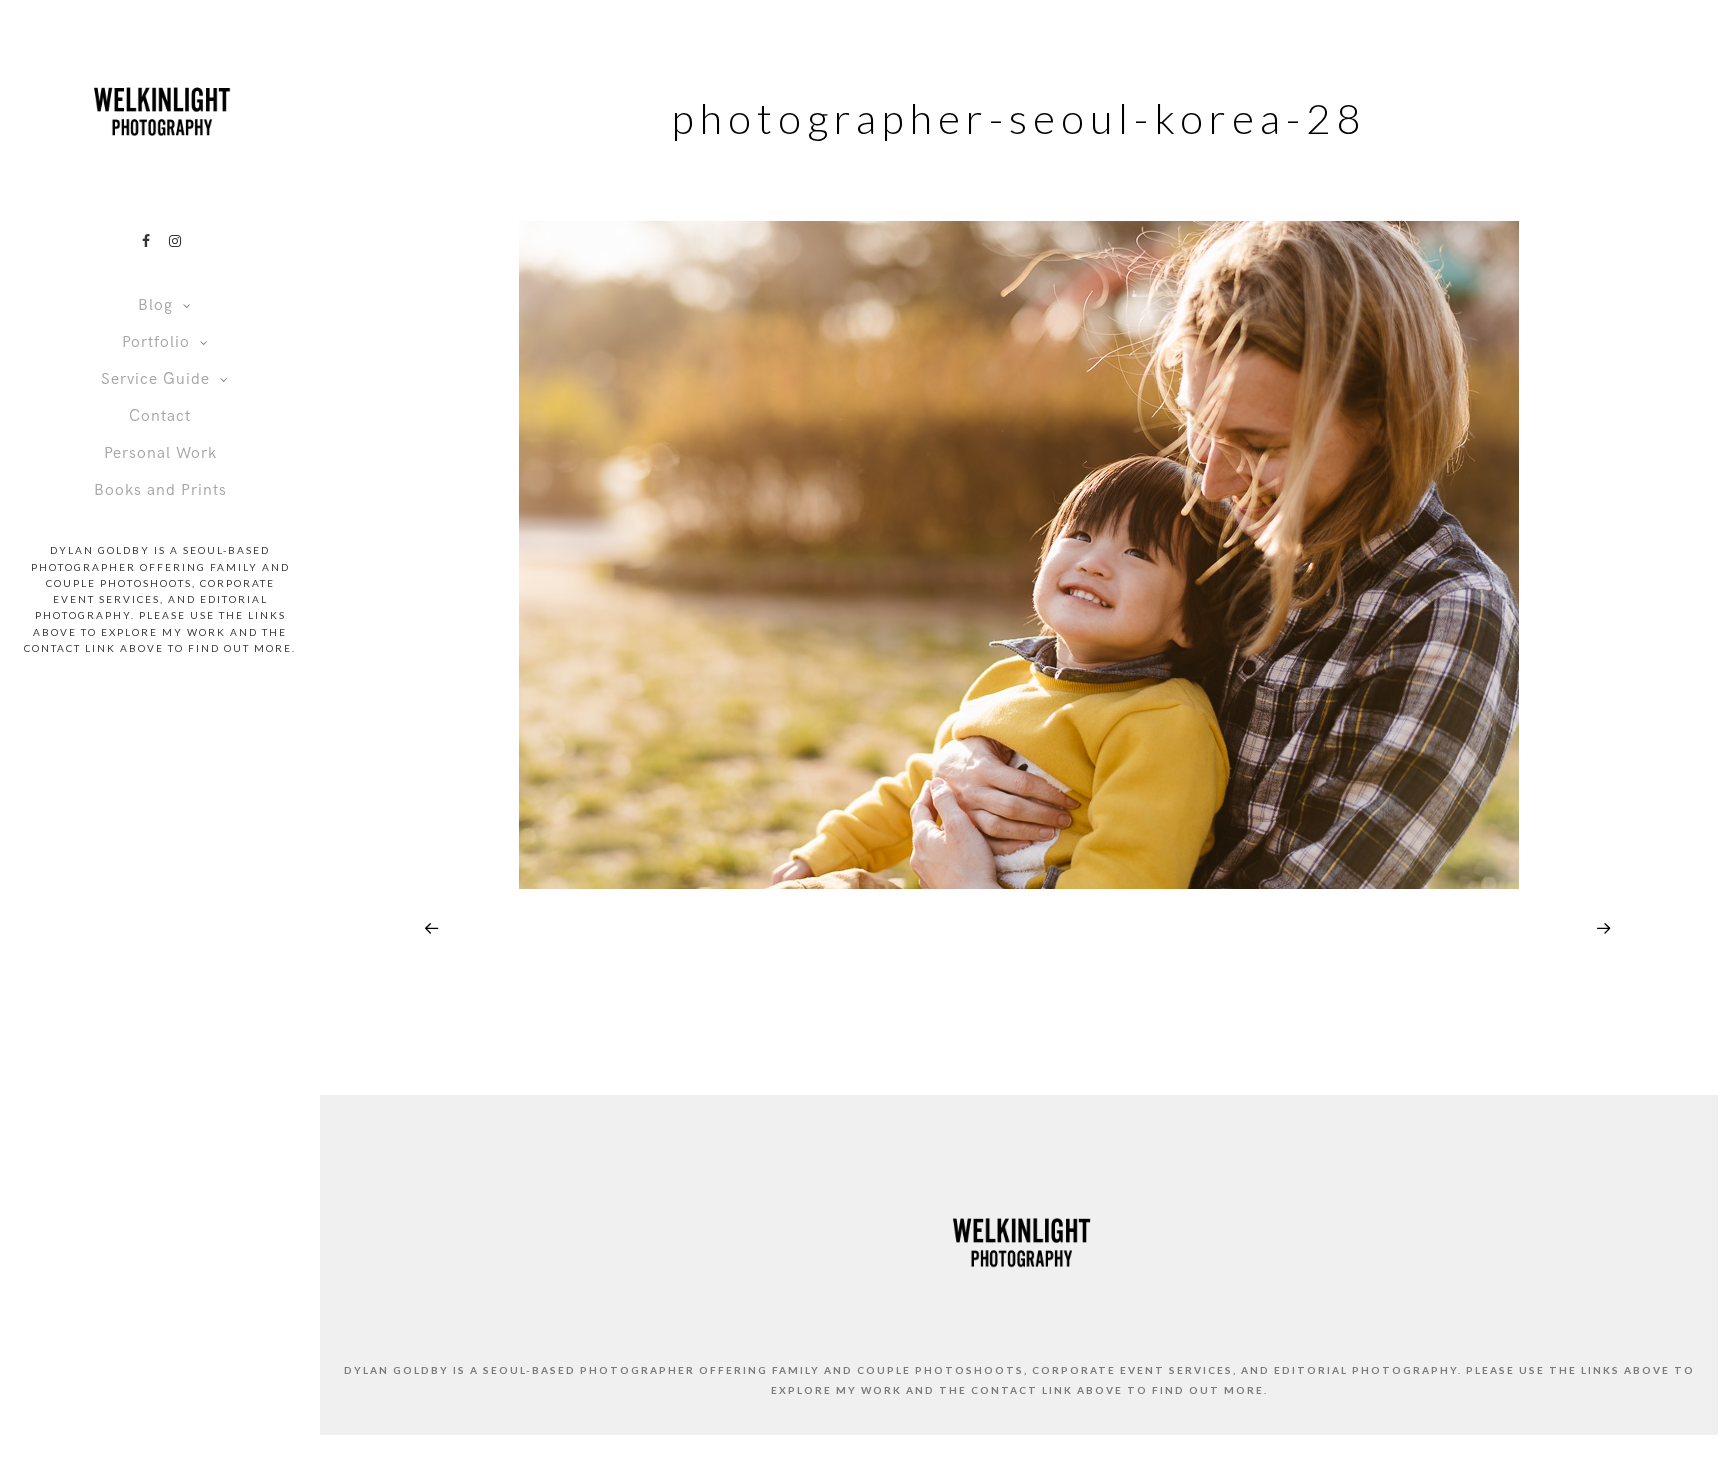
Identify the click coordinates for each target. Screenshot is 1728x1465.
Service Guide (155, 379)
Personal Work (160, 453)
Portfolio (156, 342)
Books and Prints (160, 490)
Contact (160, 416)
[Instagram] (175, 241)
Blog (155, 305)
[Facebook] (146, 241)
